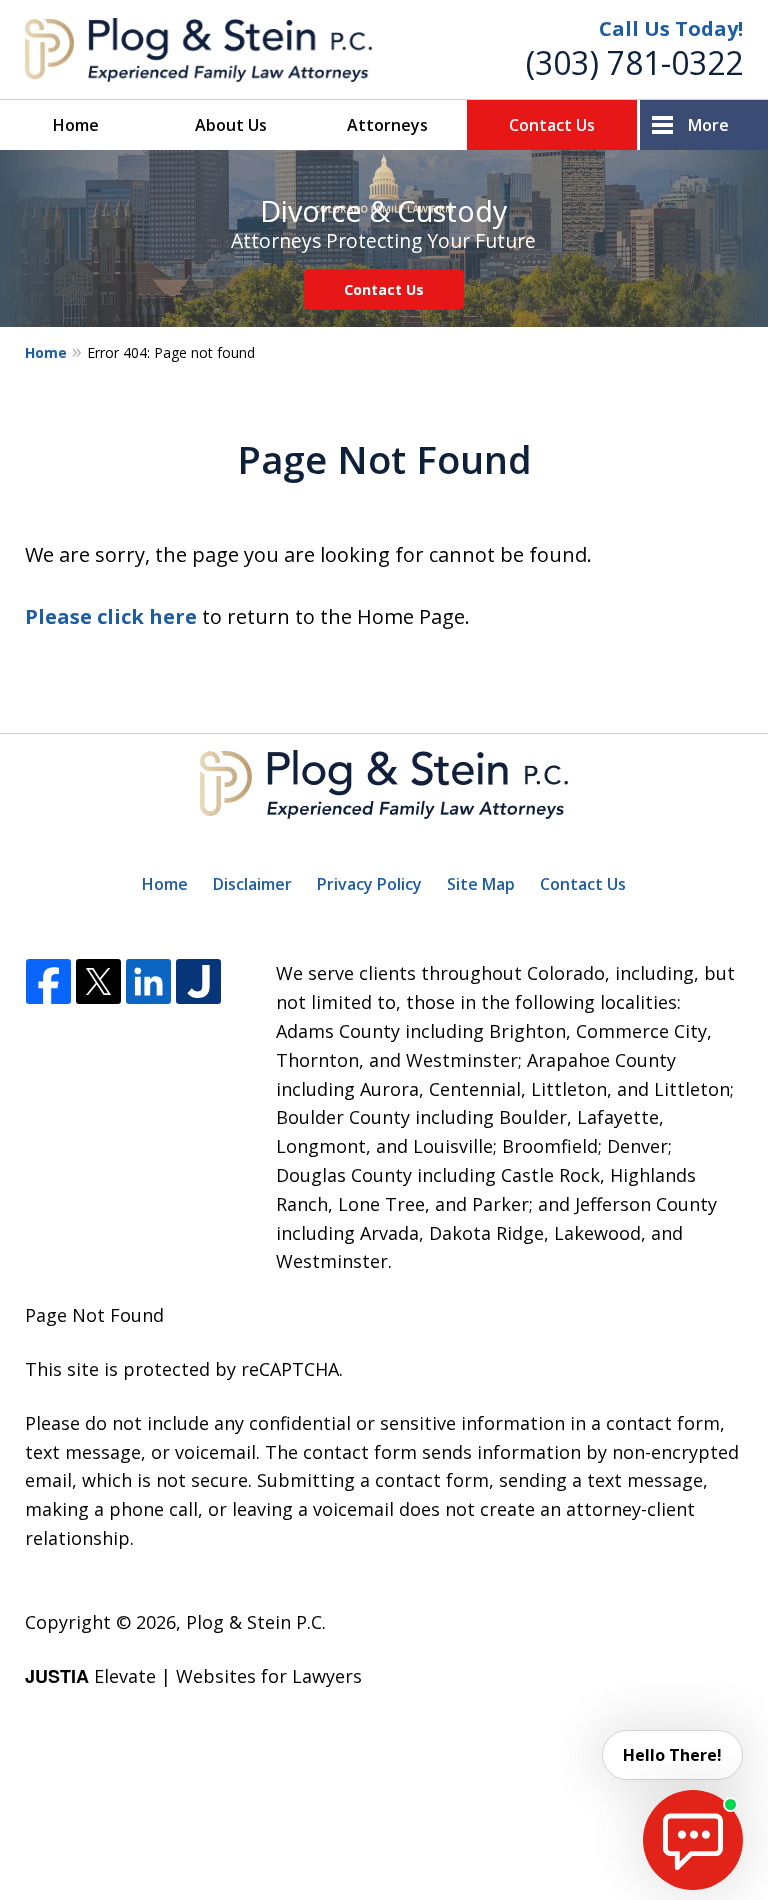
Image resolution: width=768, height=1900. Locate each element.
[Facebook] (48, 982)
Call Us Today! (671, 28)
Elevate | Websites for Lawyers (193, 1676)
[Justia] (198, 982)
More (708, 125)
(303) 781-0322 (634, 62)
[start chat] (693, 1840)
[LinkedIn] (148, 982)
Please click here (111, 616)
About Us (231, 125)
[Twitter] (98, 982)
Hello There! (672, 1755)
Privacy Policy (369, 884)
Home (76, 125)
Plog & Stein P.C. (256, 1622)
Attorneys (387, 125)
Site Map (481, 884)
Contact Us (552, 125)
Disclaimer (252, 884)
